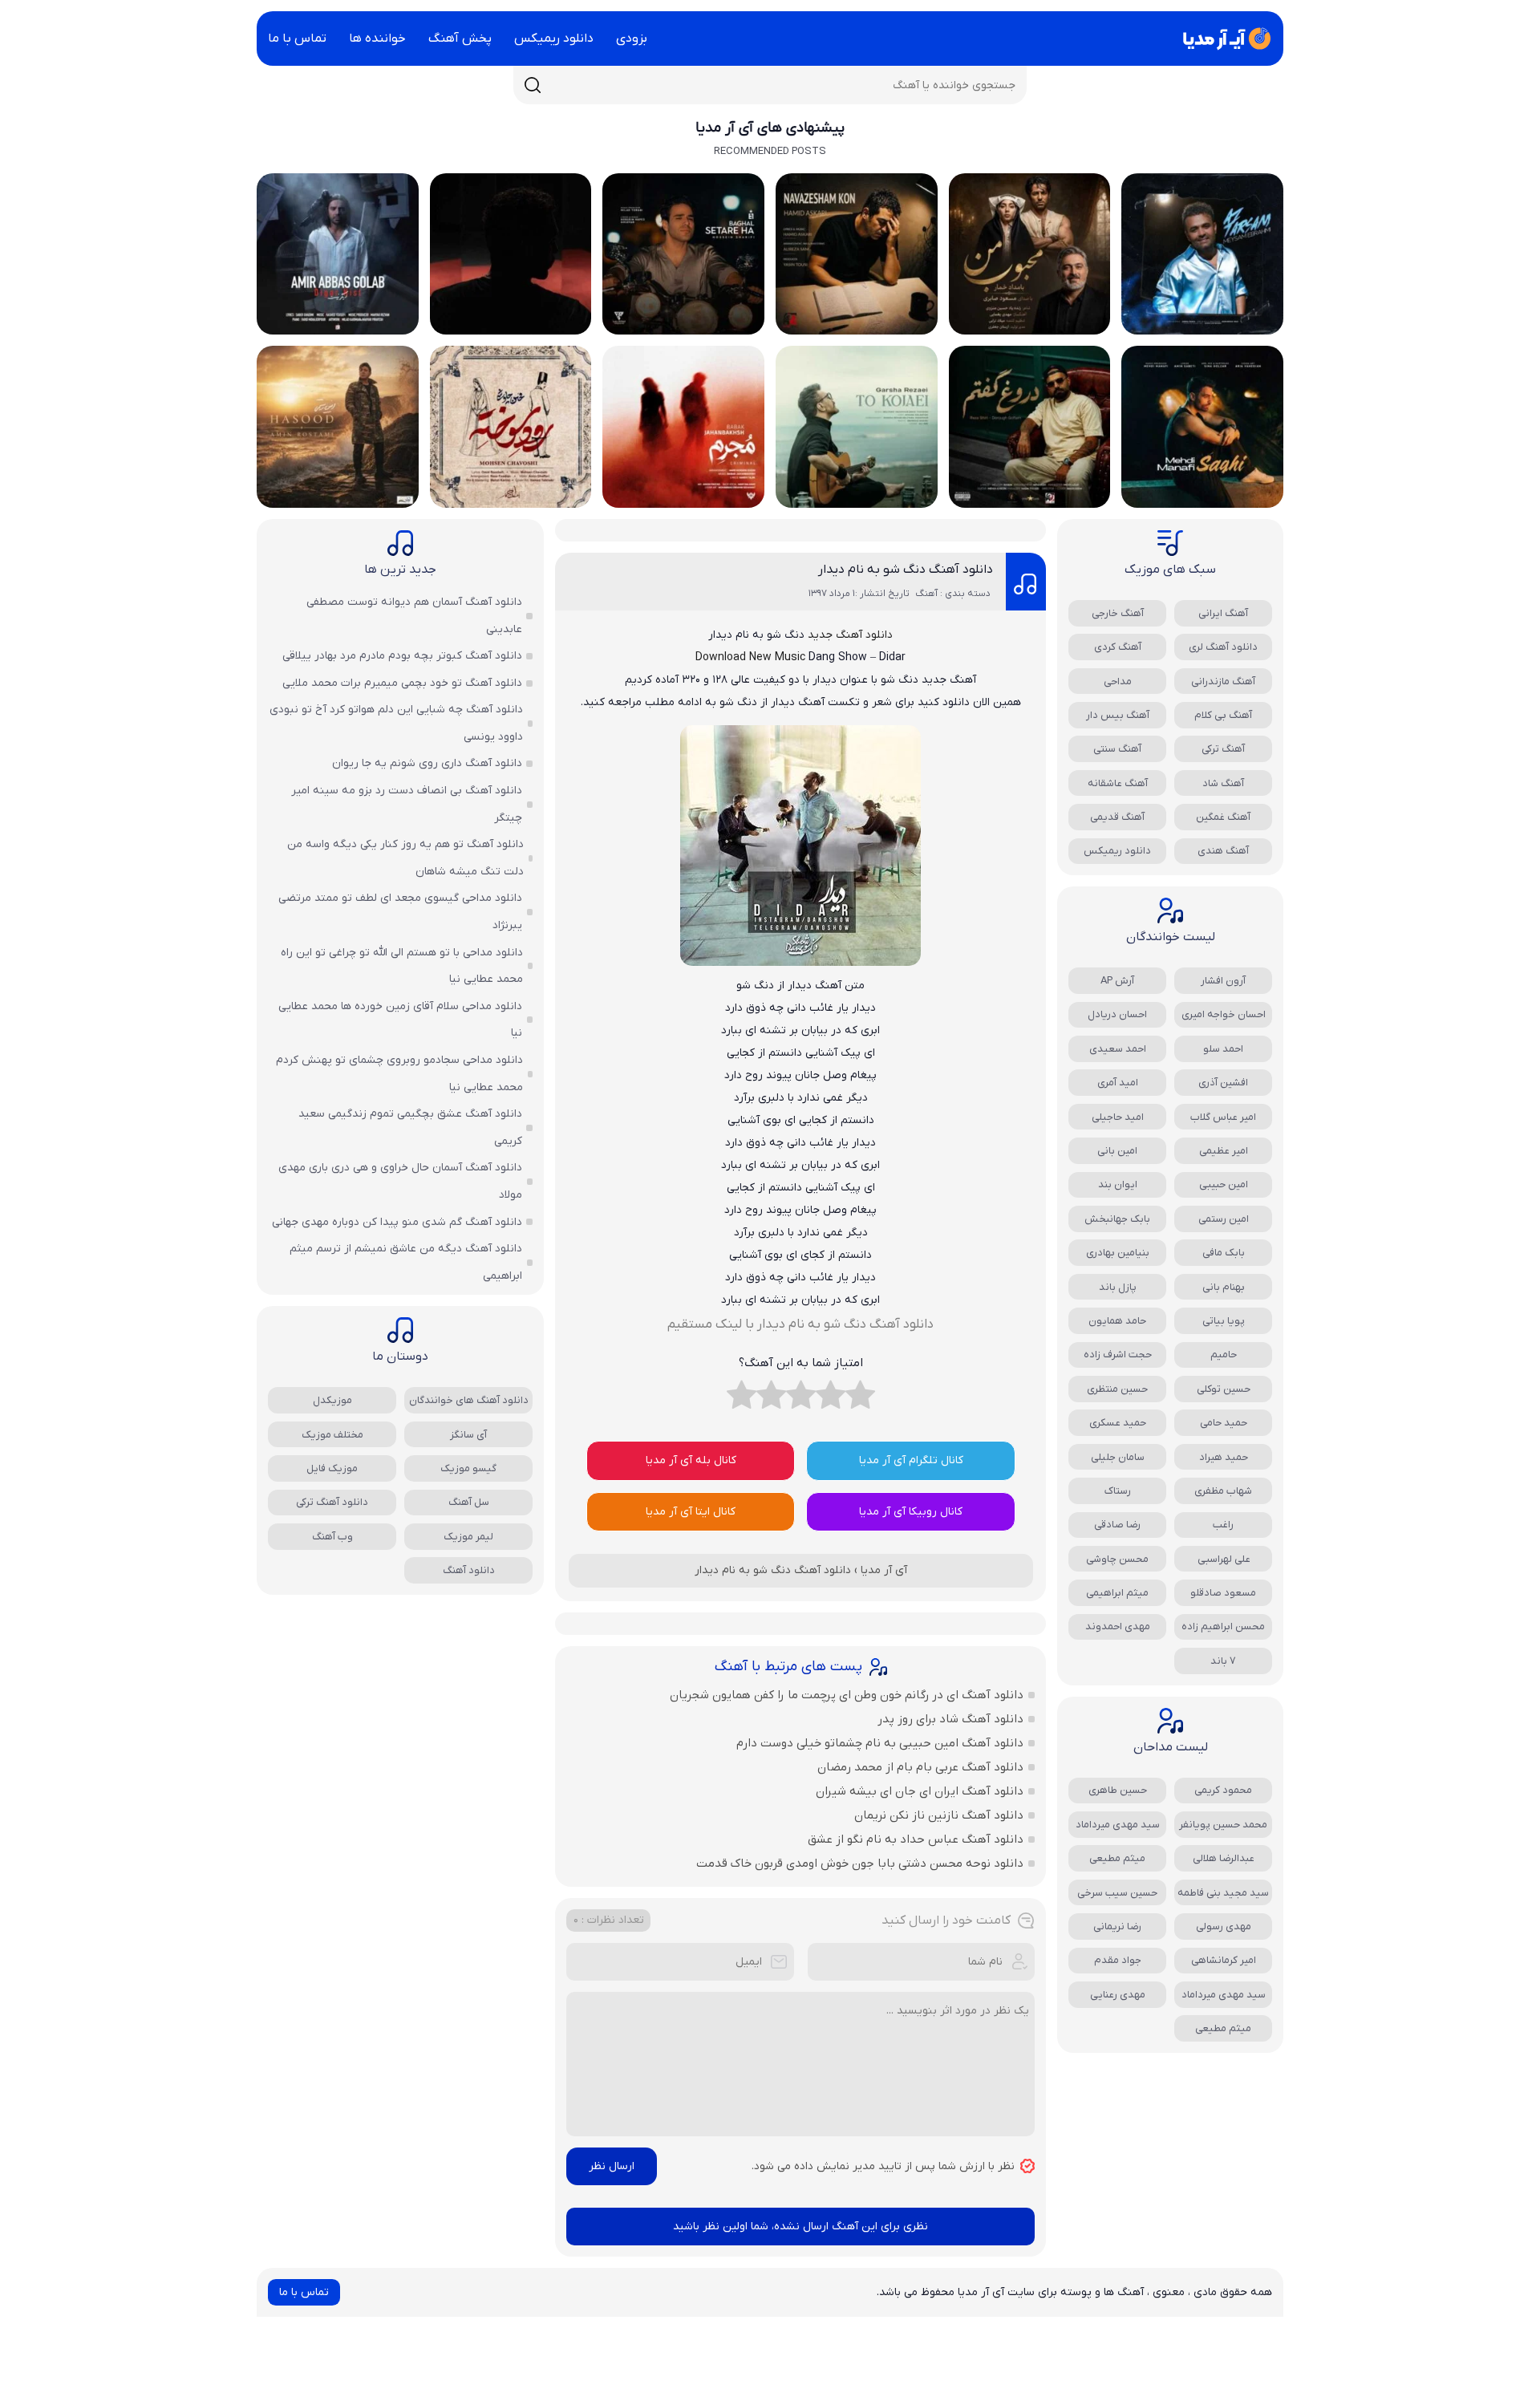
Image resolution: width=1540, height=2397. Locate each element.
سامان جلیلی (1118, 1457)
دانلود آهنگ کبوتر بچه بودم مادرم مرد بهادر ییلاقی (402, 656)
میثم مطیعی (1117, 1858)
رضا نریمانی (1117, 1927)
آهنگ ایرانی (1223, 613)
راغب (1223, 1525)
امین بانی (1117, 1151)
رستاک (1118, 1491)
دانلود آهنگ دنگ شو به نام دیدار (906, 570)
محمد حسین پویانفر (1223, 1825)
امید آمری (1118, 1083)
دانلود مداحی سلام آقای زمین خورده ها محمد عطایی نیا (400, 1020)
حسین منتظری (1117, 1389)
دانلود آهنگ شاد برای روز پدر (950, 1719)
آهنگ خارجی (1118, 613)
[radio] (860, 1399)
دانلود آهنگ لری (1223, 647)
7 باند (1223, 1661)
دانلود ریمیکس (554, 39)
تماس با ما (297, 39)
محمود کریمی (1223, 1790)
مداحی (1118, 681)
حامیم (1224, 1355)
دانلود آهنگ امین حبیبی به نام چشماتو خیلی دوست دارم (880, 1743)
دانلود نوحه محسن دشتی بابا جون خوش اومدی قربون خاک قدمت (860, 1864)
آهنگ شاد (1223, 783)
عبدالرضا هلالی (1224, 1858)
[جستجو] (533, 85)
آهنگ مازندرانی (1223, 681)
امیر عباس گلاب (1223, 1117)
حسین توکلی (1224, 1389)
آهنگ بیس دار (1118, 715)
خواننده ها (377, 39)
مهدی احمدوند (1118, 1626)
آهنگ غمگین (1223, 817)
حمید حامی (1224, 1423)
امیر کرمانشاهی (1224, 1960)
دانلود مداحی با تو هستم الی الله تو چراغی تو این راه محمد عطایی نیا (402, 966)
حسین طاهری (1118, 1790)
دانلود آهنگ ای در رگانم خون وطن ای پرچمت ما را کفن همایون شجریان (847, 1695)
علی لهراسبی (1224, 1559)
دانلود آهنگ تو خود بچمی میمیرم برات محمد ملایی (402, 683)
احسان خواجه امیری (1224, 1014)
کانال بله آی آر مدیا (691, 1460)
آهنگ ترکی (1223, 749)
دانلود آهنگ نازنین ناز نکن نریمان (939, 1815)
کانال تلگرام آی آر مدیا (911, 1460)
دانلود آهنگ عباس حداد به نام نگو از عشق (916, 1839)
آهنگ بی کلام (1223, 715)
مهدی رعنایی (1118, 1995)
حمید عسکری (1118, 1423)
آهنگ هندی (1223, 851)
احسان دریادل (1117, 1014)
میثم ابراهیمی (1117, 1593)
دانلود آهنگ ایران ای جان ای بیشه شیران (920, 1791)
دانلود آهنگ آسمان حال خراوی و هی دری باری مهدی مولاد (400, 1181)
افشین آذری (1223, 1083)
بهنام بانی (1224, 1287)
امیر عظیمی (1224, 1151)
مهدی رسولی (1224, 1927)
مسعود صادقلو (1223, 1593)
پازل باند (1118, 1287)
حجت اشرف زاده (1118, 1355)
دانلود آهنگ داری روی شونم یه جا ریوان (427, 763)
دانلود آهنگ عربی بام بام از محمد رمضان (920, 1767)
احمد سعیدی (1118, 1049)
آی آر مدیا (884, 1570)
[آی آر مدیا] (1224, 39)
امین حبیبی (1224, 1184)
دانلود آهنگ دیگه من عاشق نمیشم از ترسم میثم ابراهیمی (406, 1262)
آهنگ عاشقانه (1118, 783)
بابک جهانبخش (1117, 1219)
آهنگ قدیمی (1117, 817)
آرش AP (1117, 981)
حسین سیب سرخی (1117, 1893)
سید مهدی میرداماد (1118, 1825)
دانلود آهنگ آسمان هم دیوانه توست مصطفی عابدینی (414, 616)
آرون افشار (1223, 981)
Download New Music (750, 657)
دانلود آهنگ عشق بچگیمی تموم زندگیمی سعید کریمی (410, 1128)
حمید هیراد (1224, 1457)
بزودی (632, 39)
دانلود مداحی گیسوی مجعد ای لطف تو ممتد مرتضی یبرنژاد (400, 912)
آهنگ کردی (1118, 647)
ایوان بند (1118, 1184)
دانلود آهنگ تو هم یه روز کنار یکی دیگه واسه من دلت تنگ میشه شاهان (405, 858)
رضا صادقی (1117, 1525)
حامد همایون (1117, 1321)
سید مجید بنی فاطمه (1223, 1893)
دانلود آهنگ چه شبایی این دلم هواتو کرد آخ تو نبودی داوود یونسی (396, 723)
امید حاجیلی (1118, 1117)
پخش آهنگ (460, 39)
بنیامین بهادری (1118, 1253)
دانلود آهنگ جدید (850, 635)
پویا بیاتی (1224, 1321)
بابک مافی (1224, 1253)
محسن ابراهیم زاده (1223, 1626)
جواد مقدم (1118, 1960)
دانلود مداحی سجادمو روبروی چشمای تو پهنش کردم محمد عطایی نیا (399, 1074)
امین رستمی (1224, 1219)
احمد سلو (1223, 1049)
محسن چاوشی (1117, 1559)
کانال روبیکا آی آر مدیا (911, 1512)
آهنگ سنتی (1117, 749)
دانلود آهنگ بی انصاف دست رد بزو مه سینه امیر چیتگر (407, 804)
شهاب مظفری (1223, 1491)
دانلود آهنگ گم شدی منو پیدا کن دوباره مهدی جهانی (397, 1222)
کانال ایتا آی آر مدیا (691, 1512)
